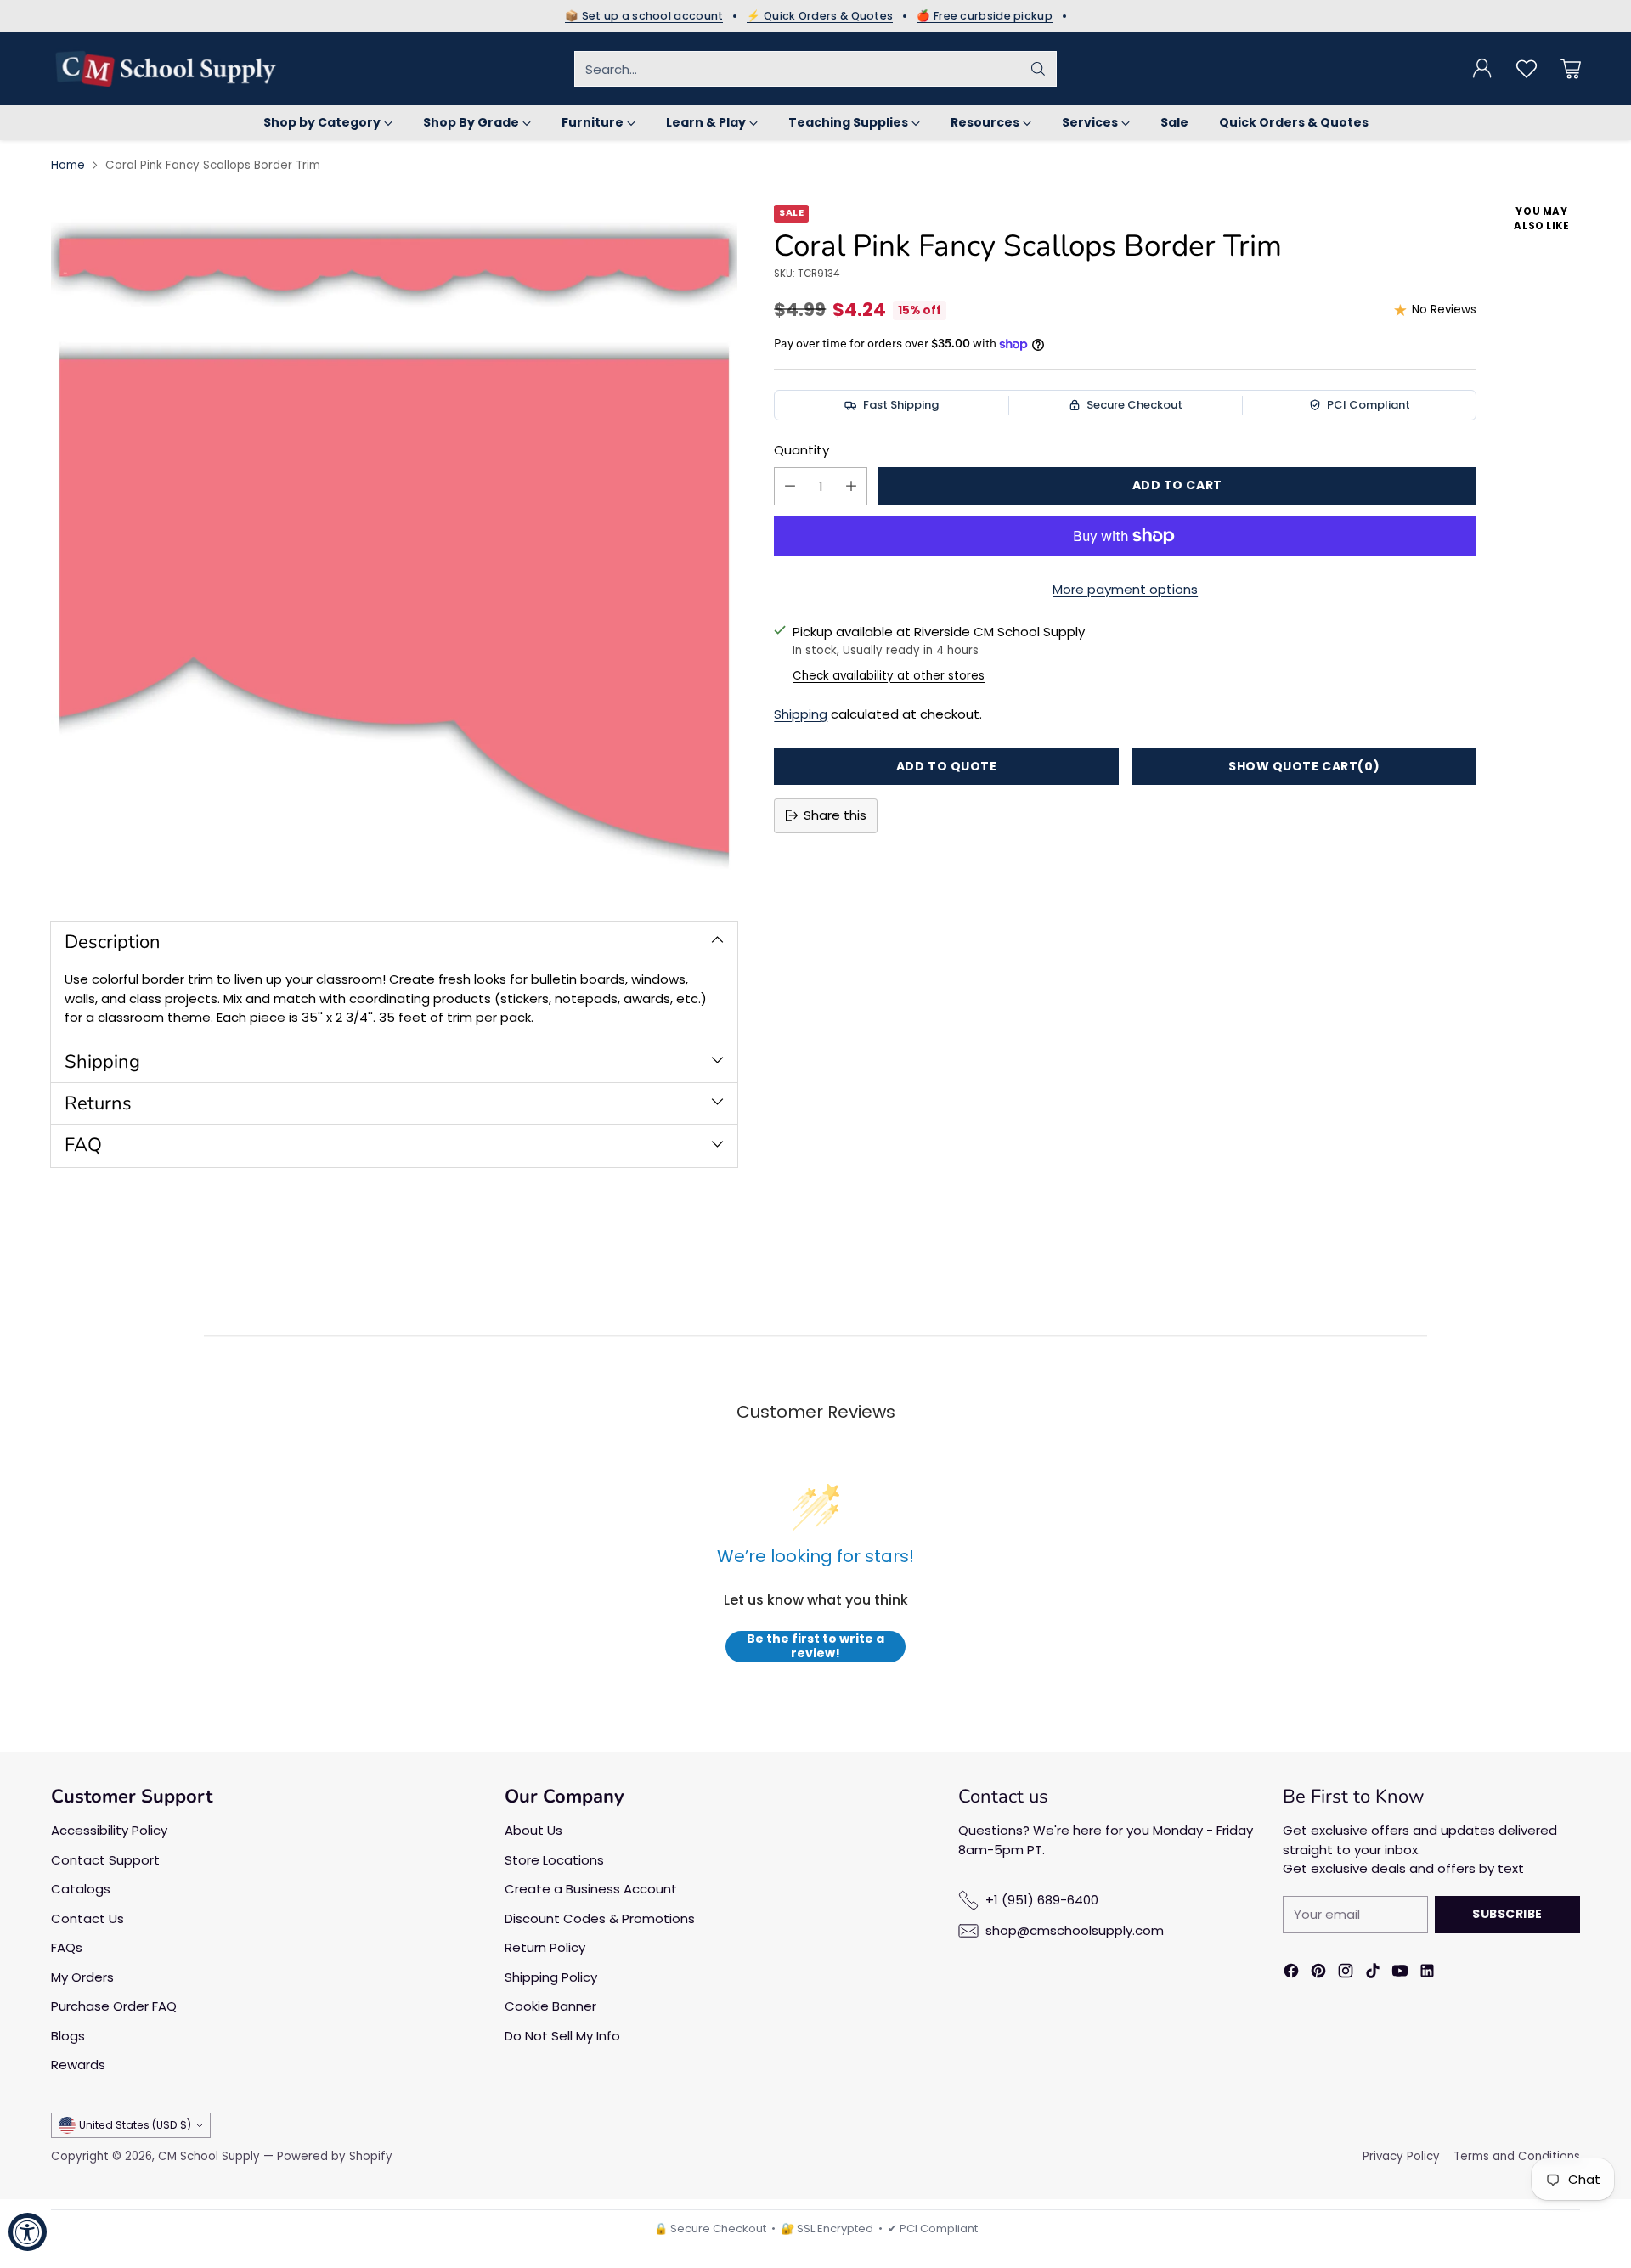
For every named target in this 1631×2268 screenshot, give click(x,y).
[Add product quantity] (851, 486)
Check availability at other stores (889, 676)
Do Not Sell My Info (562, 2036)
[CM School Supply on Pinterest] (1318, 1974)
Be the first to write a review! (815, 1647)
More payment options (1125, 589)
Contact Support (105, 1860)
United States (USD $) (135, 2125)
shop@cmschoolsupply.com (1075, 1930)
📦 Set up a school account (644, 16)
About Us (533, 1830)
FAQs (67, 1947)
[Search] (1038, 69)
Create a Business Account (591, 1889)
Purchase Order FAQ (114, 2006)
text (1511, 1868)
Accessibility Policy (109, 1830)
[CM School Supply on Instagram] (1346, 1974)
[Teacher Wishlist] (1527, 69)
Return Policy (545, 1947)
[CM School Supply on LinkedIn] (1427, 1974)
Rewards (78, 2065)
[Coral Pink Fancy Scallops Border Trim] (394, 548)
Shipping (801, 714)
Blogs (68, 2036)
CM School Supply (209, 2156)
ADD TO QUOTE (947, 766)
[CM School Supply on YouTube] (1400, 1974)
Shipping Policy (551, 1977)
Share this (835, 815)
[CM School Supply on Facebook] (1291, 1974)
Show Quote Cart (1304, 766)
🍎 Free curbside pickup (985, 16)
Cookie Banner (550, 2006)
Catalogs (81, 1889)
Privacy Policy (1401, 2156)
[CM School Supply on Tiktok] (1373, 1974)
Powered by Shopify (335, 2156)
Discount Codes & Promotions (600, 1918)
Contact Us (87, 1918)
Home (68, 165)
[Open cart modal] (1571, 69)
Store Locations (554, 1860)
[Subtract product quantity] (790, 486)
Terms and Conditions (1517, 2156)
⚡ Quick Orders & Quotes (820, 16)
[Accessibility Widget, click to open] (28, 2232)
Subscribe (1507, 1914)
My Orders (82, 1977)
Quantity (801, 450)
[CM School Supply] (166, 69)
